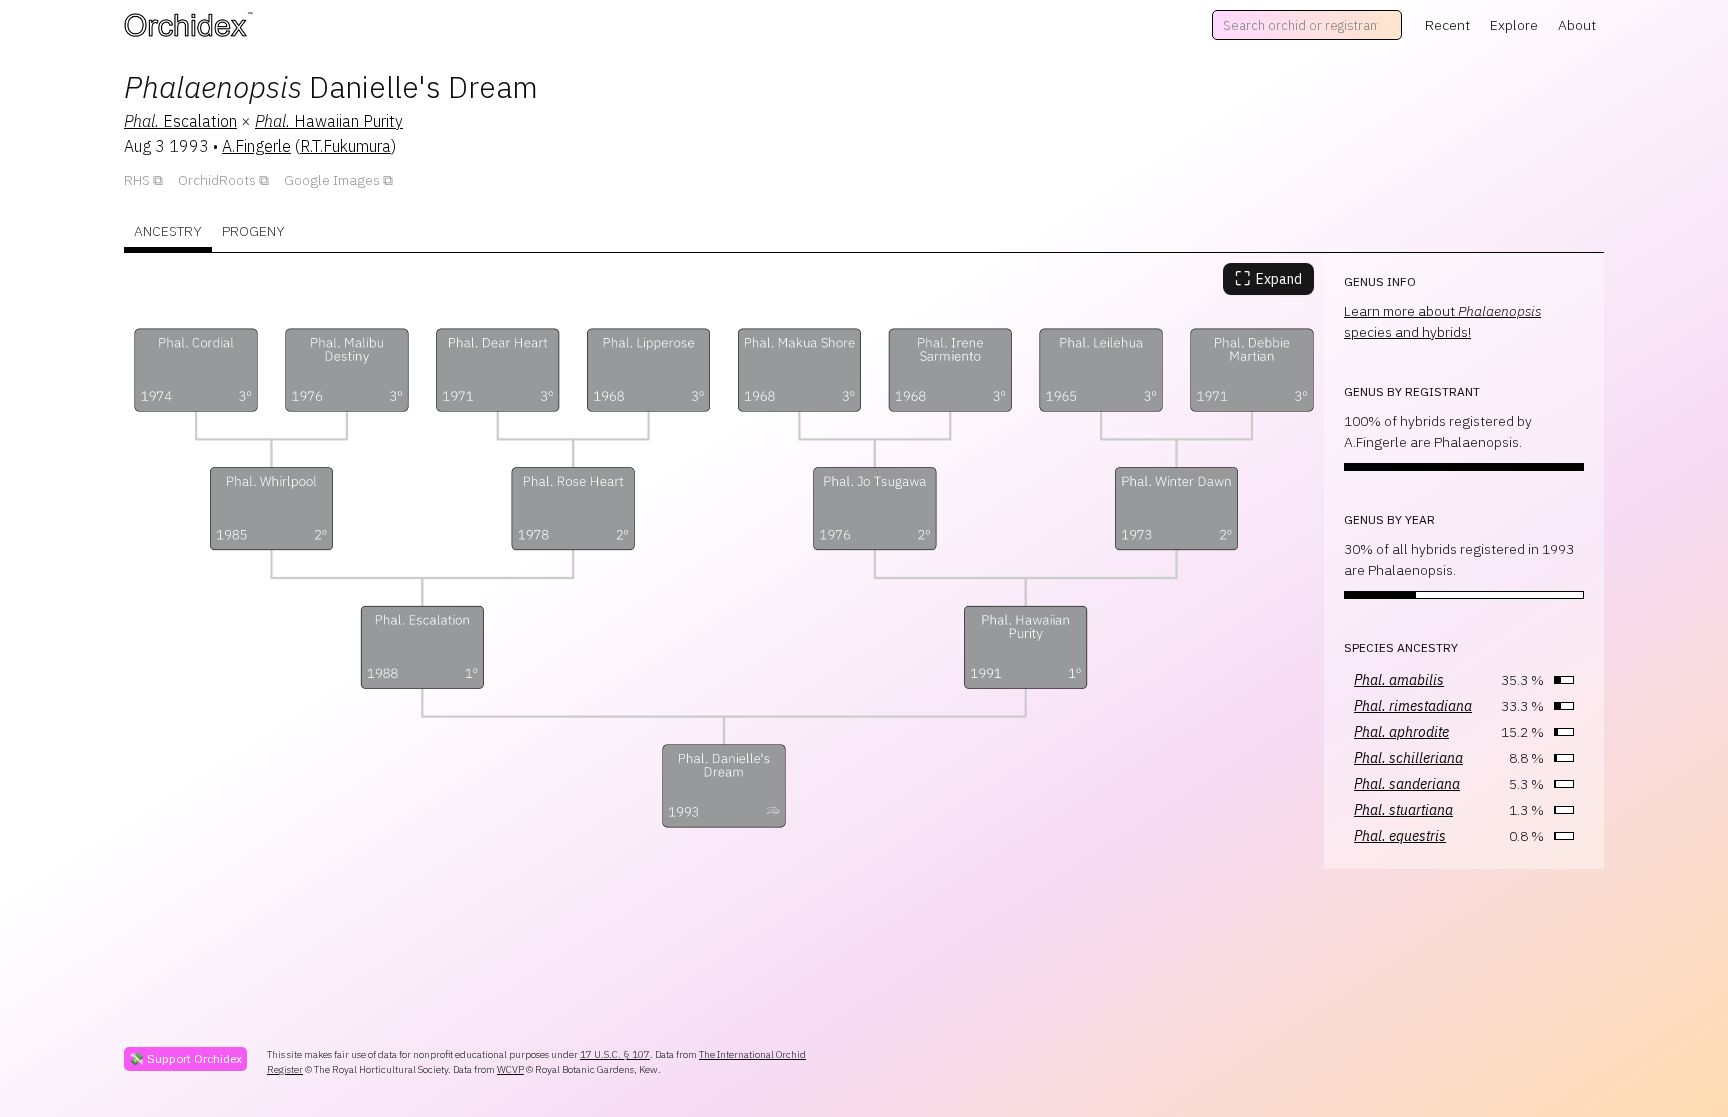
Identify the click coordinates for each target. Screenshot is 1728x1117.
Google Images (332, 180)
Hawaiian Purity (329, 121)
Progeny (253, 231)
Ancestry (168, 231)
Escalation (180, 121)
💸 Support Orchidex (185, 1058)
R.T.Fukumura (345, 146)
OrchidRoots (217, 180)
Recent (1447, 25)
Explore (1514, 25)
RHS (137, 180)
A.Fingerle (256, 146)
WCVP (510, 1069)
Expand (1268, 278)
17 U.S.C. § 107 (615, 1054)
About (1577, 25)
